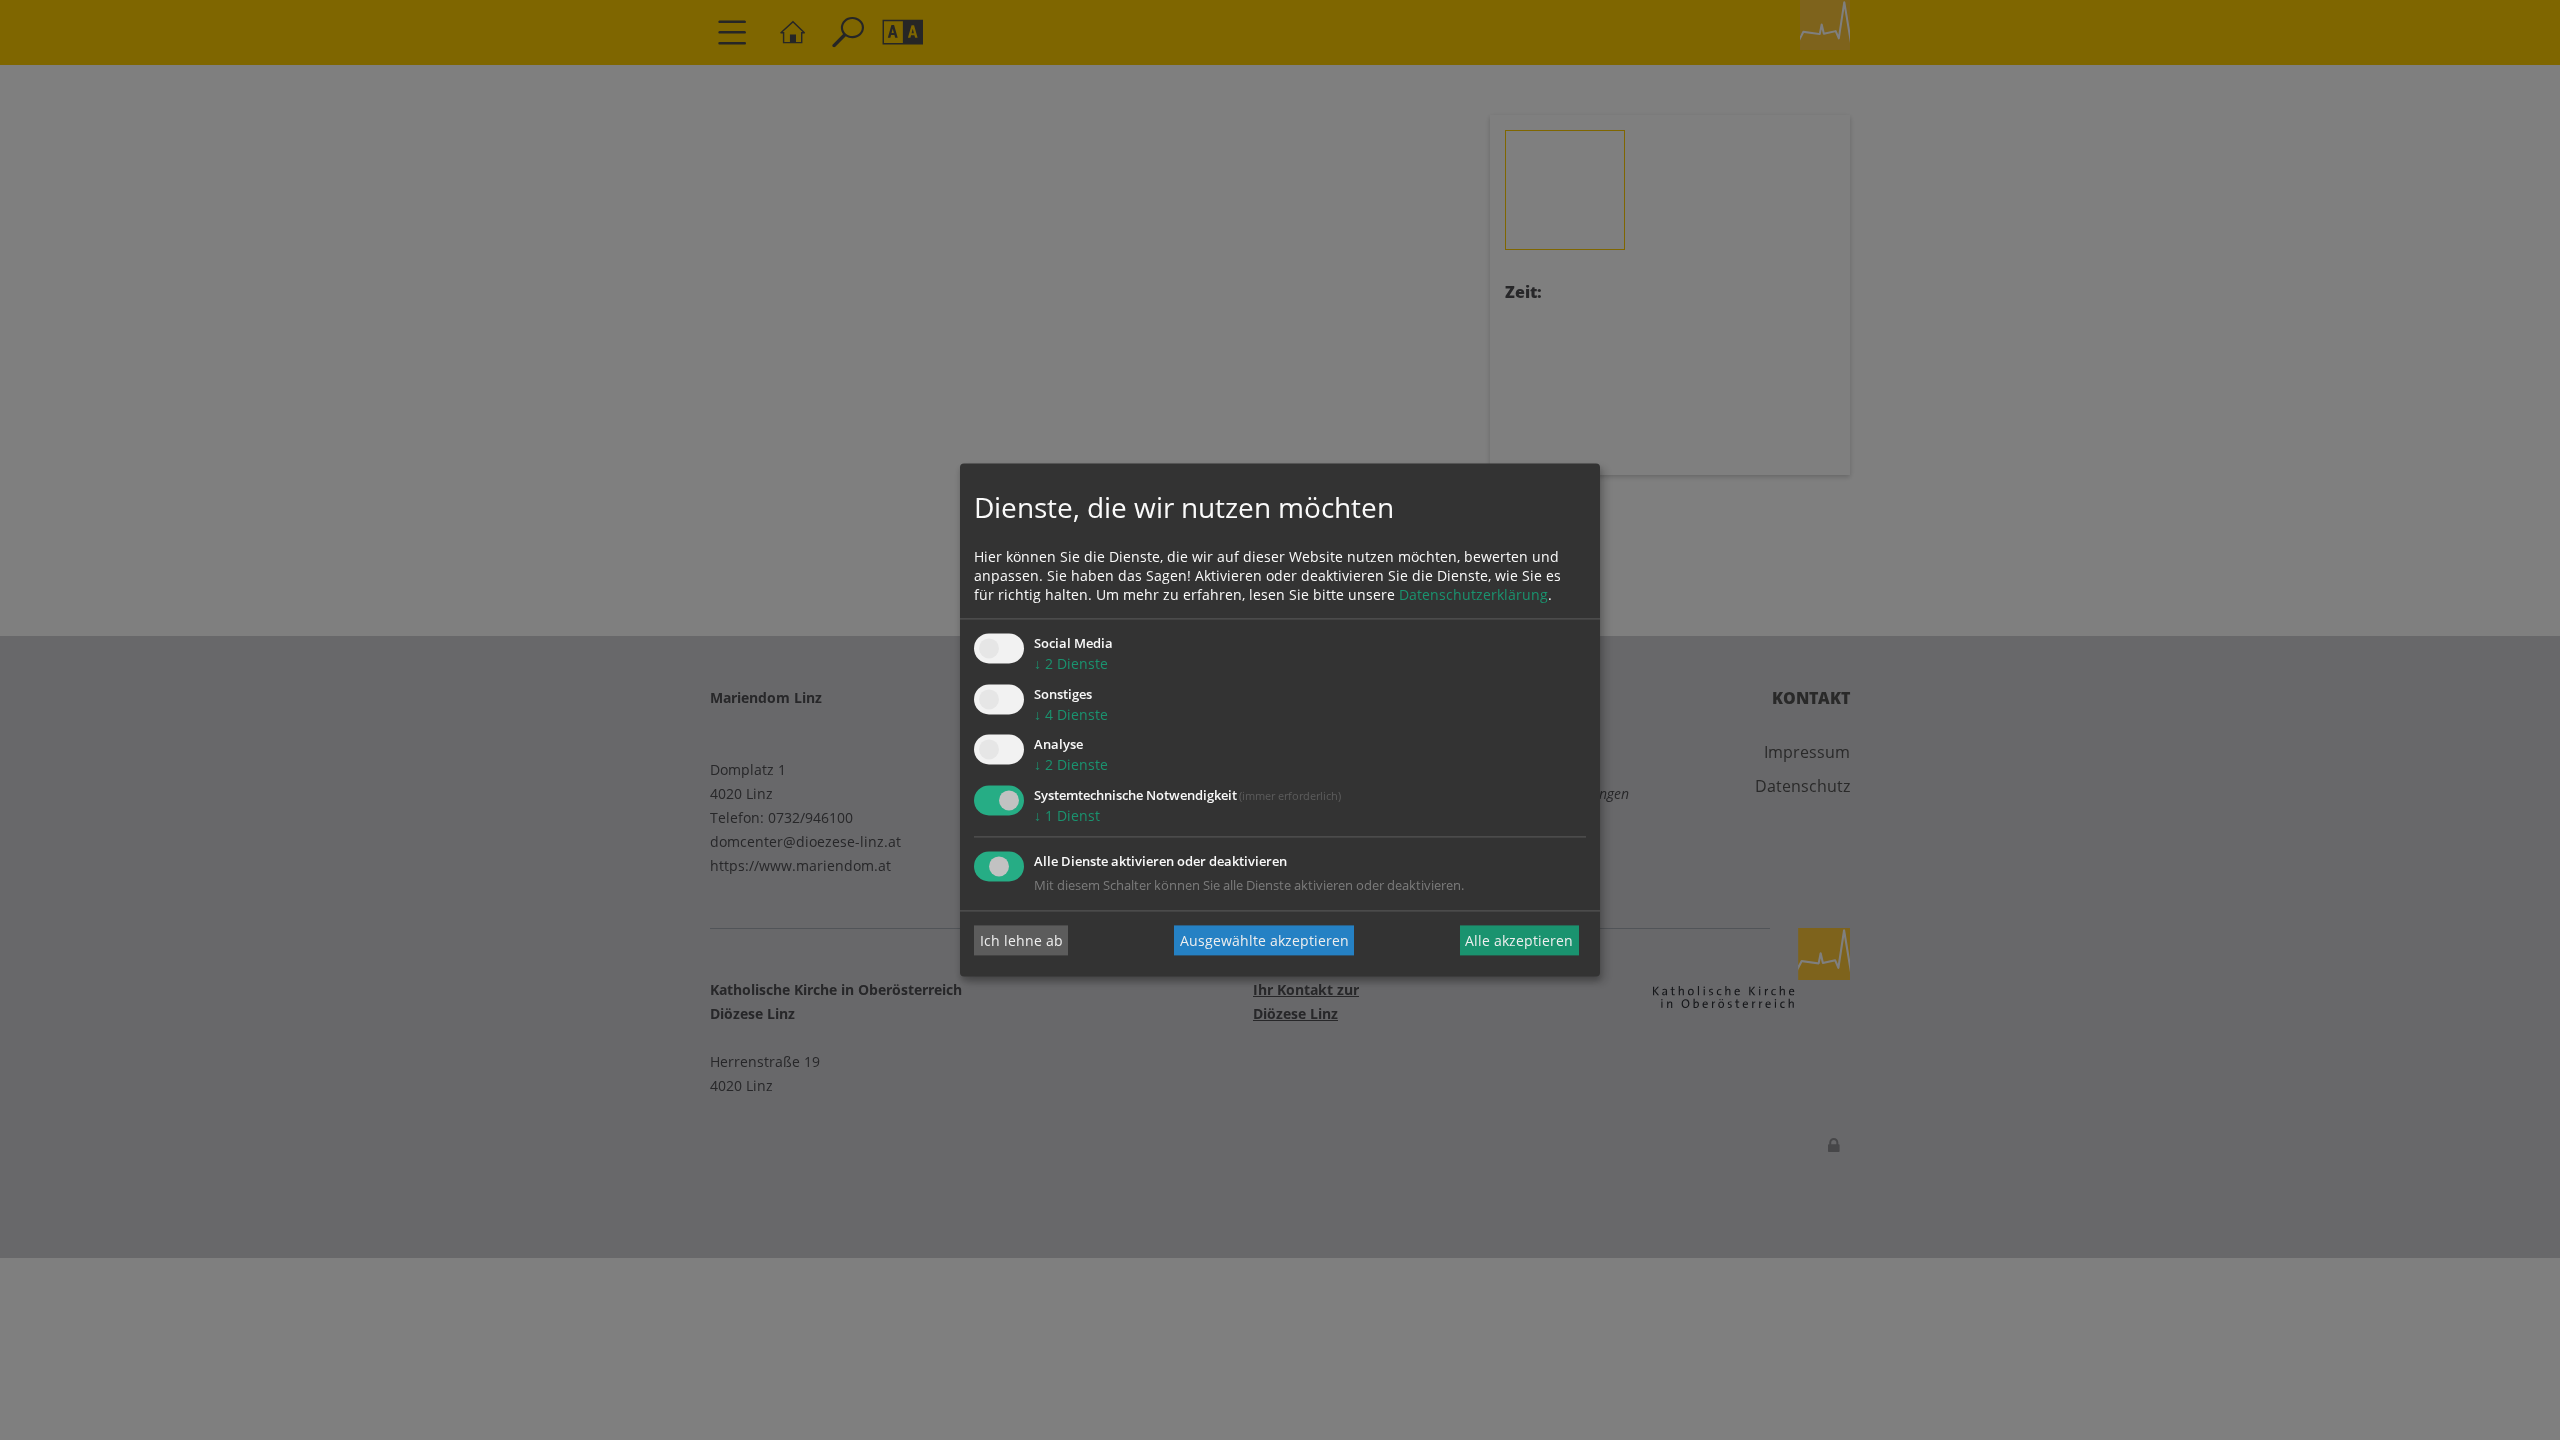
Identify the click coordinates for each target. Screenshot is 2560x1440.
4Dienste (1071, 714)
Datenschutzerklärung (1473, 594)
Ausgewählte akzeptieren (1264, 940)
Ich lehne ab (1021, 940)
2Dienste (1071, 663)
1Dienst (1067, 816)
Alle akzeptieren (1519, 940)
